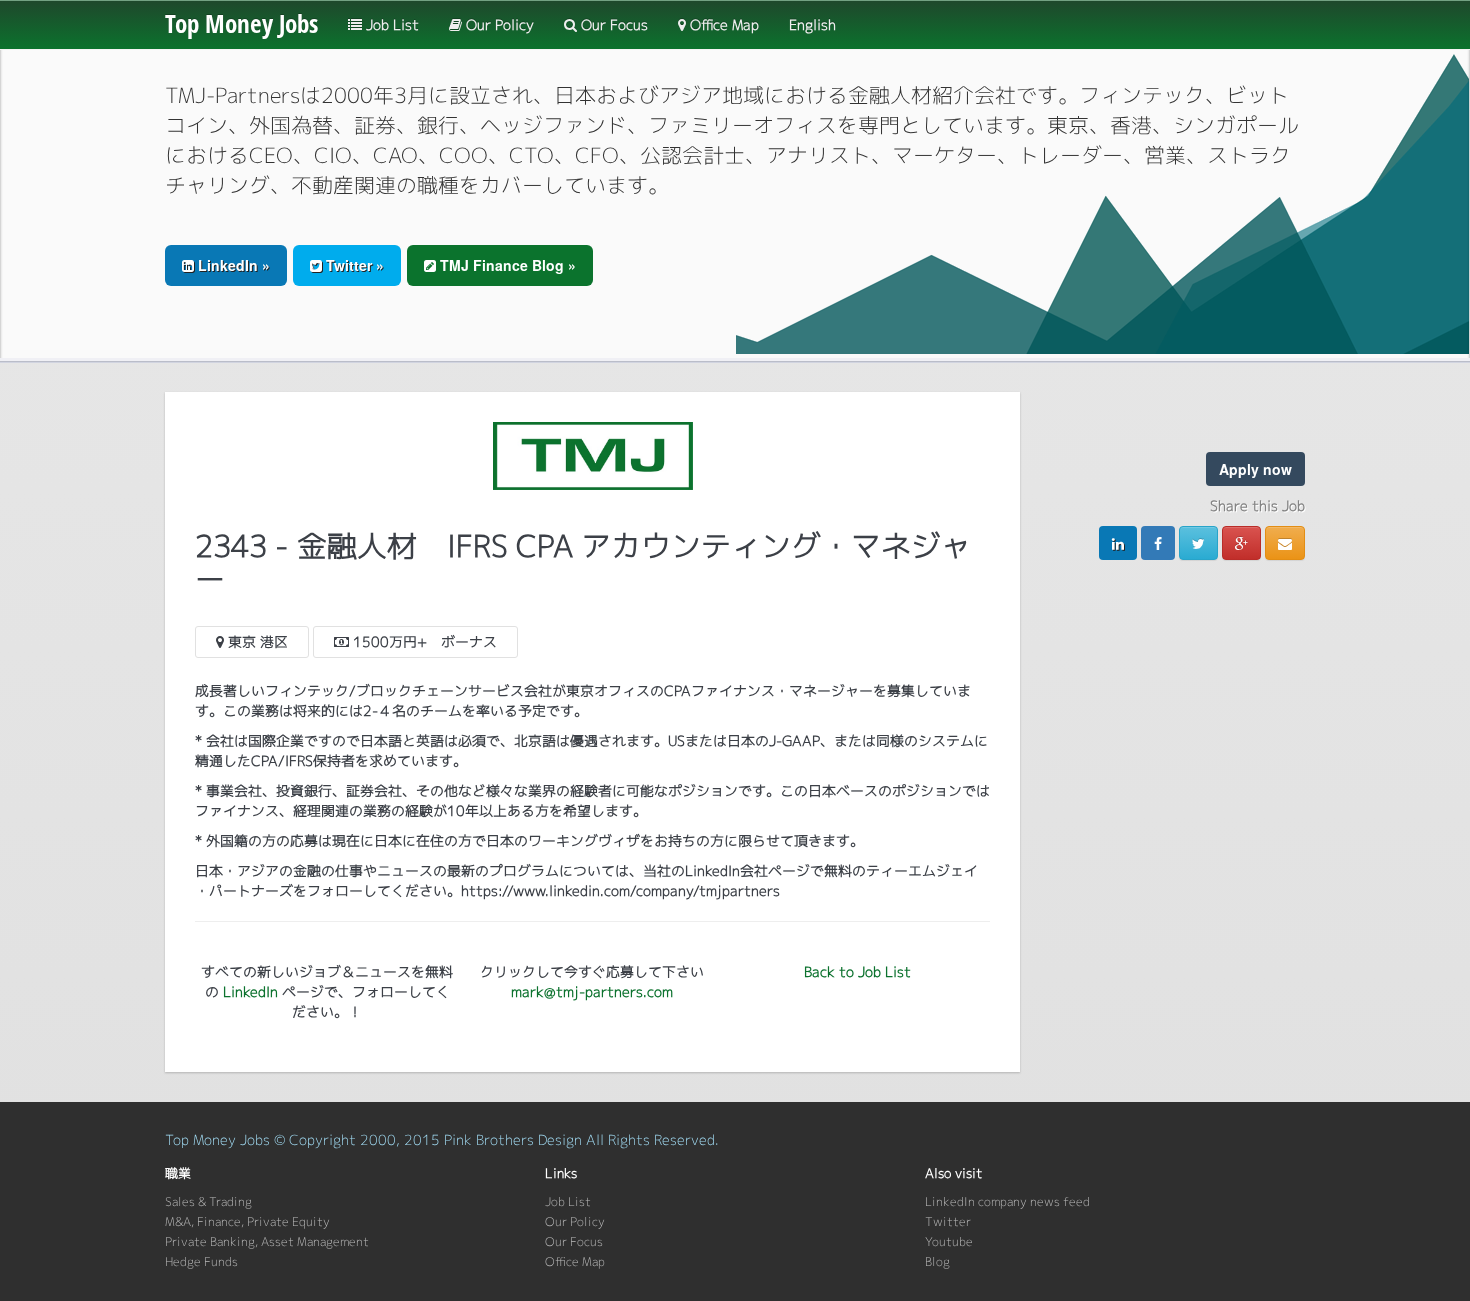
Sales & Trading (208, 1201)
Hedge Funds (201, 1261)
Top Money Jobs (241, 23)
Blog (937, 1261)
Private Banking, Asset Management (267, 1241)
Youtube (949, 1241)
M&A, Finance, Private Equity (247, 1221)
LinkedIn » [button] (232, 265)
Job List (390, 24)
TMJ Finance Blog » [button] (506, 265)
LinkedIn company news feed (1007, 1201)
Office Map (722, 24)
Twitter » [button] (353, 265)
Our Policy (498, 24)
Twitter (948, 1221)
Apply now (1255, 469)
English (812, 24)
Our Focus (612, 24)
